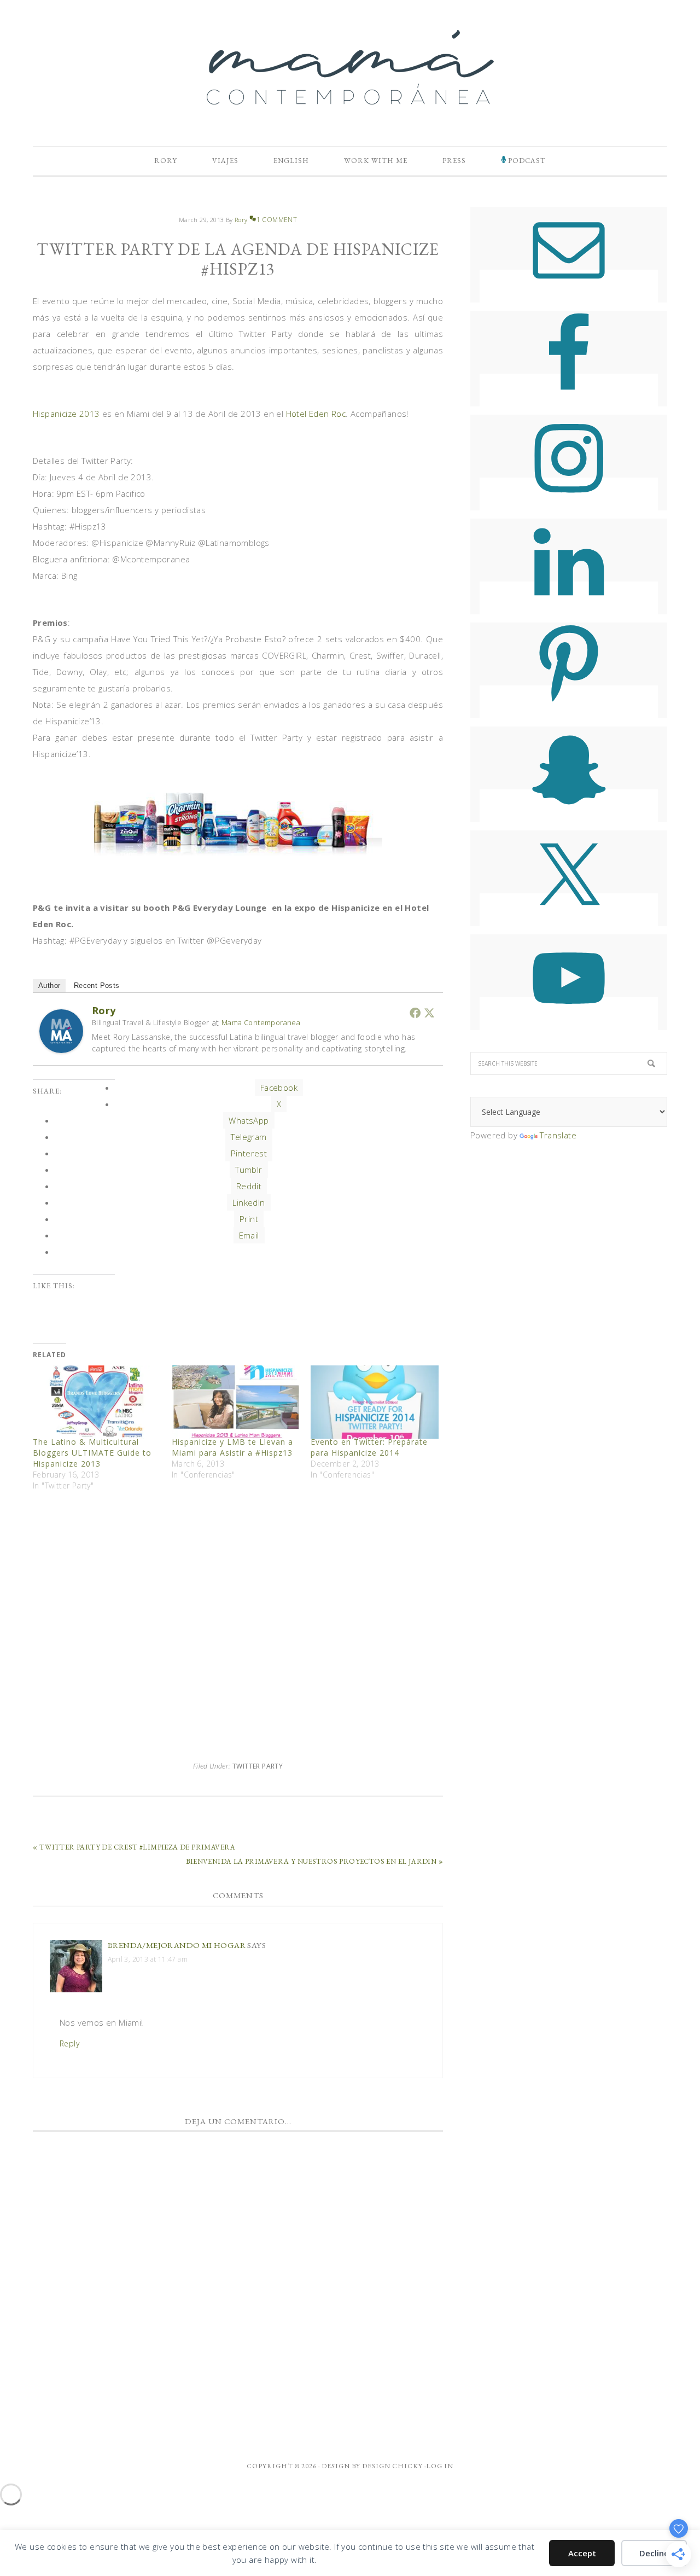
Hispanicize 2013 (66, 414)
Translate (558, 1135)
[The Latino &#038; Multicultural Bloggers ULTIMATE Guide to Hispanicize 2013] (97, 1402)
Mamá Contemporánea (350, 67)
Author (49, 985)
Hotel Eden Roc (316, 414)
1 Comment (277, 220)
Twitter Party (258, 1766)
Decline (654, 2553)
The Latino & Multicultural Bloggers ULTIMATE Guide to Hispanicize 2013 (92, 1453)
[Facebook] (415, 1013)
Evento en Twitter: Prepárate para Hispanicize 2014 (369, 1447)
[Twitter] (429, 1013)
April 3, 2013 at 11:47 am (148, 1959)
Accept (582, 2553)
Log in (440, 2466)
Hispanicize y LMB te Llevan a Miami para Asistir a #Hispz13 (232, 1447)
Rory (104, 1010)
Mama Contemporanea (261, 1022)
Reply (69, 2043)
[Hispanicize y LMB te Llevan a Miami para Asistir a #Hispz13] (236, 1402)
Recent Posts (97, 985)
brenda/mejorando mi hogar (177, 1945)
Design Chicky (392, 2466)
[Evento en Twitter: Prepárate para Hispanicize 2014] (375, 1402)
